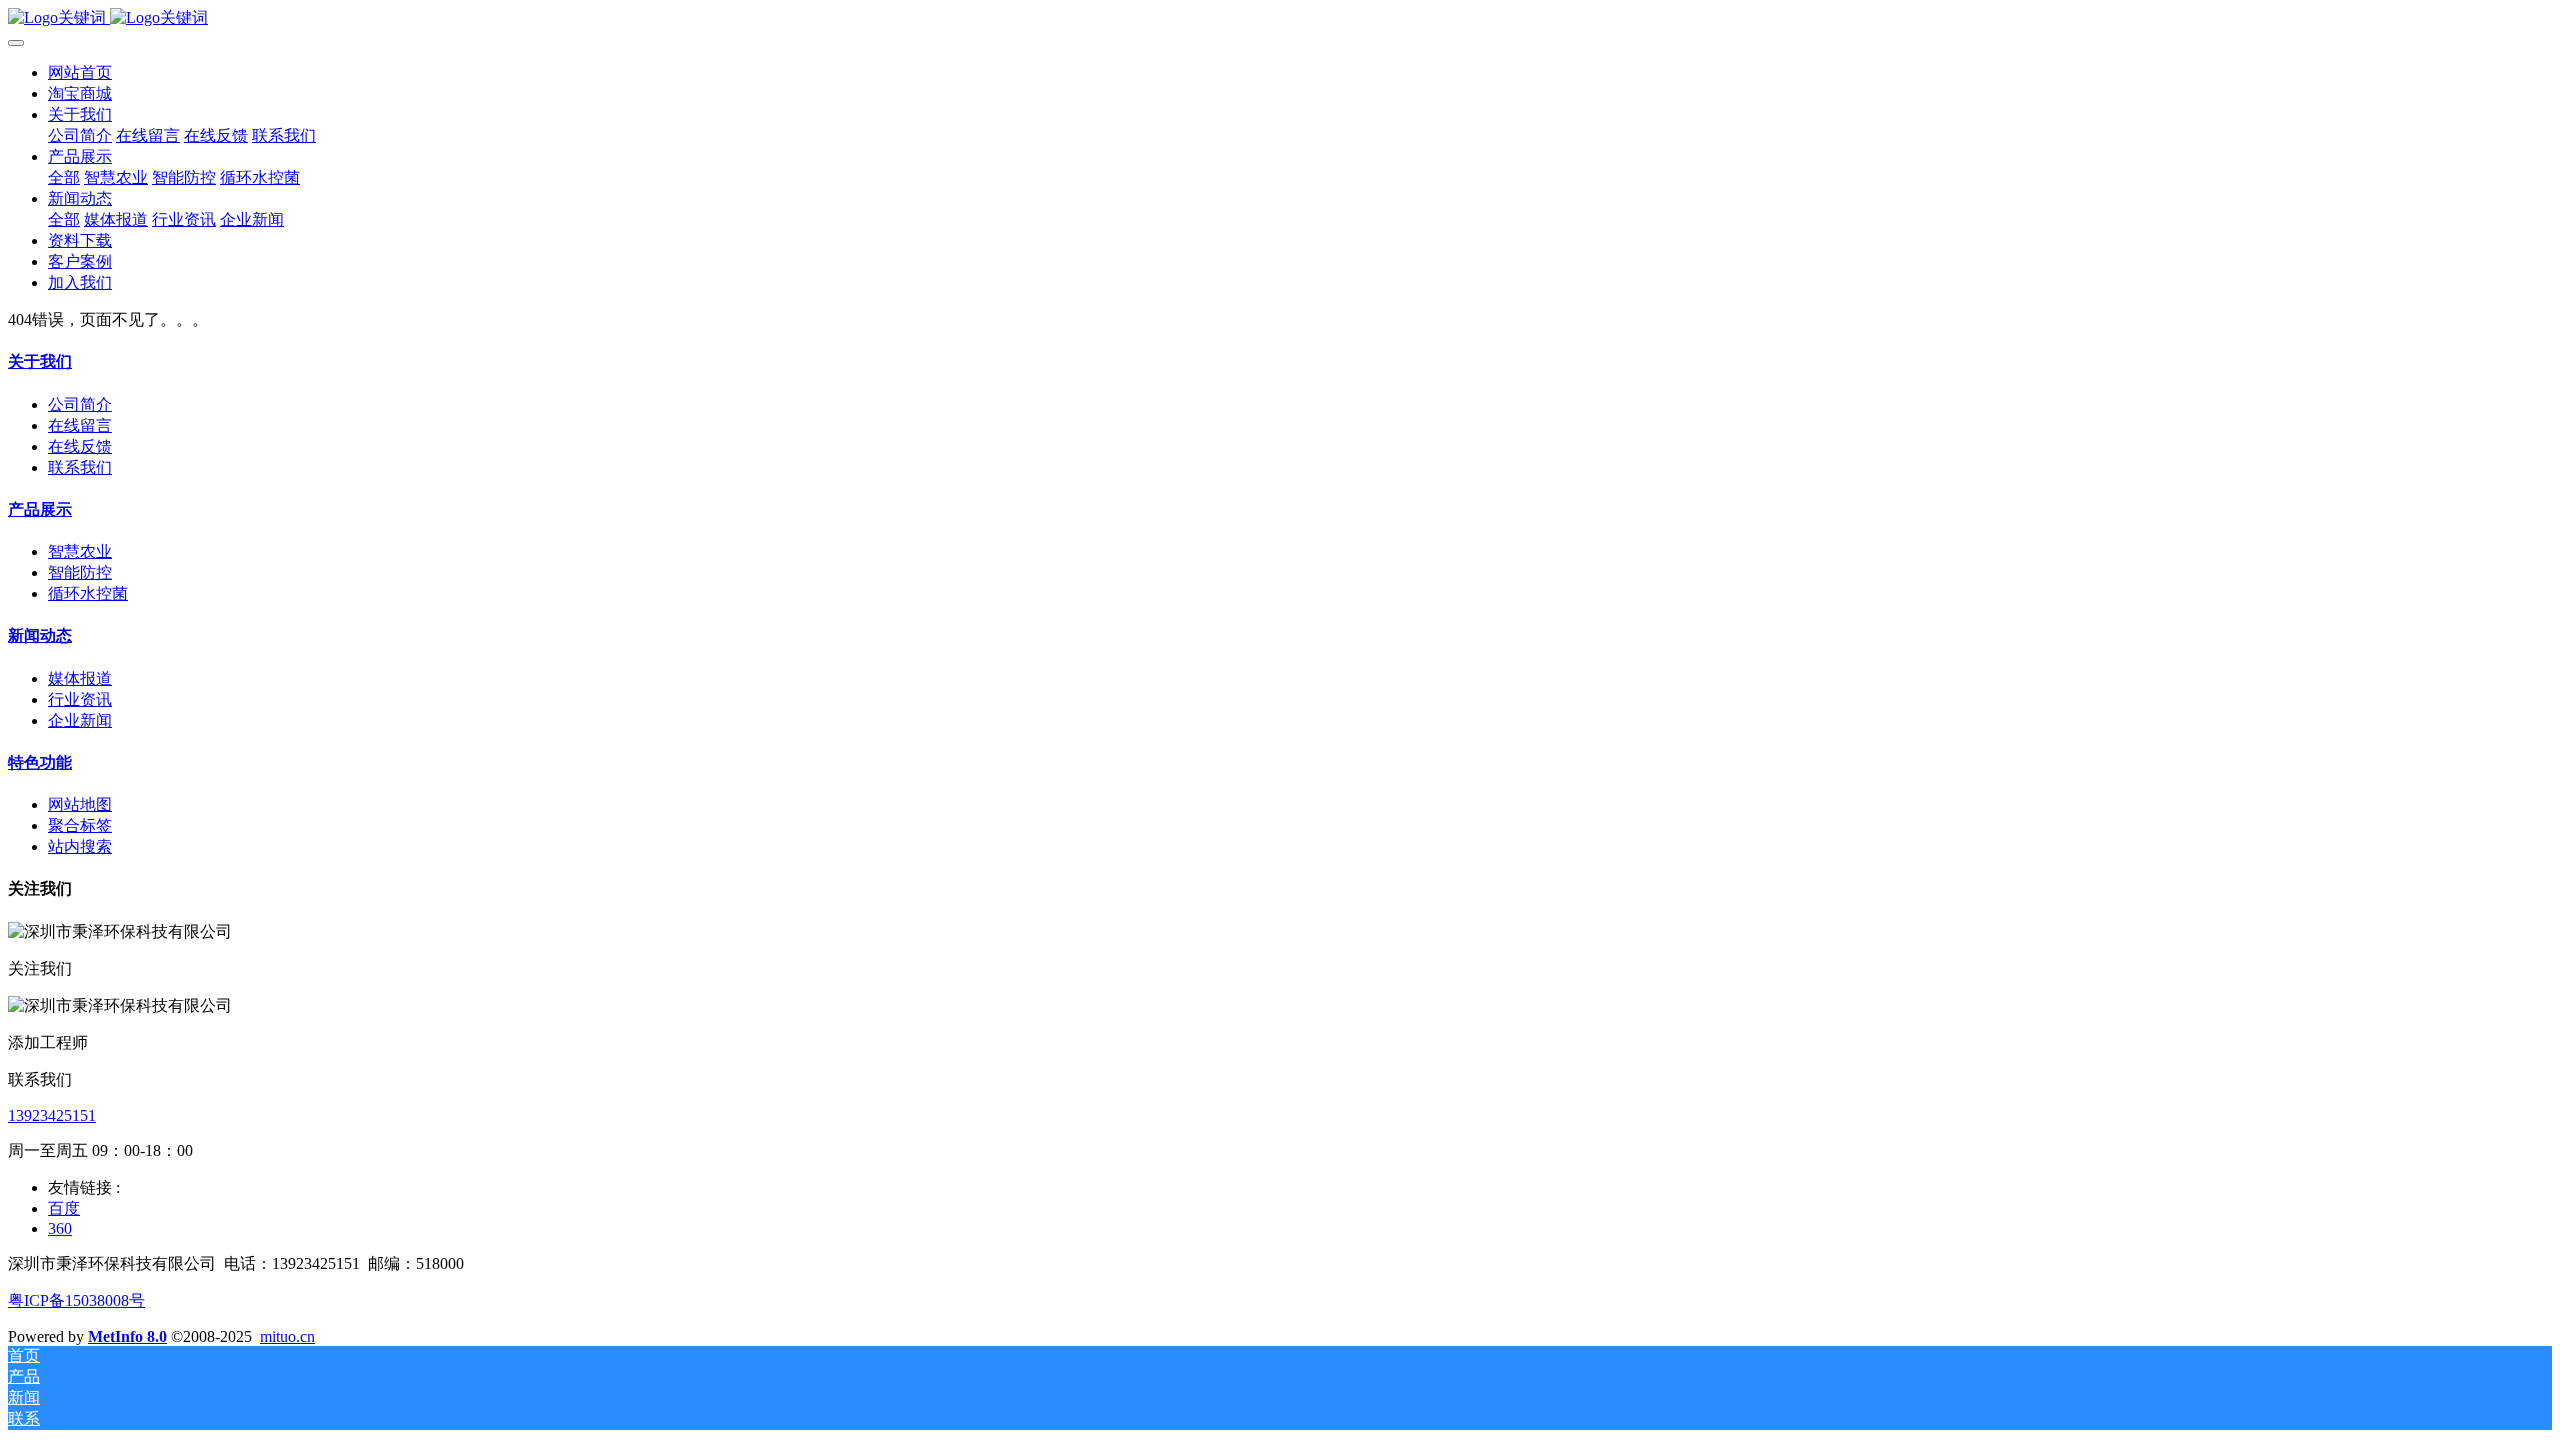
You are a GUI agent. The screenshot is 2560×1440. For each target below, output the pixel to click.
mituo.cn (287, 1336)
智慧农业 (80, 551)
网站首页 (80, 72)
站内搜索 (80, 846)
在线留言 (80, 425)
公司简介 (80, 404)
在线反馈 (80, 446)
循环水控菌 (88, 593)
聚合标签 (80, 825)
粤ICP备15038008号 (76, 1300)
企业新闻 (80, 720)
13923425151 (52, 1115)
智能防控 (80, 572)
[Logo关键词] (1280, 18)
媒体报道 (80, 678)
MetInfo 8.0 (127, 1336)
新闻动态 (40, 635)
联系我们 (80, 467)
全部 (64, 177)
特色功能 (40, 762)
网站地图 (80, 804)
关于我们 (40, 361)
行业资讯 (80, 699)
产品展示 (40, 509)
